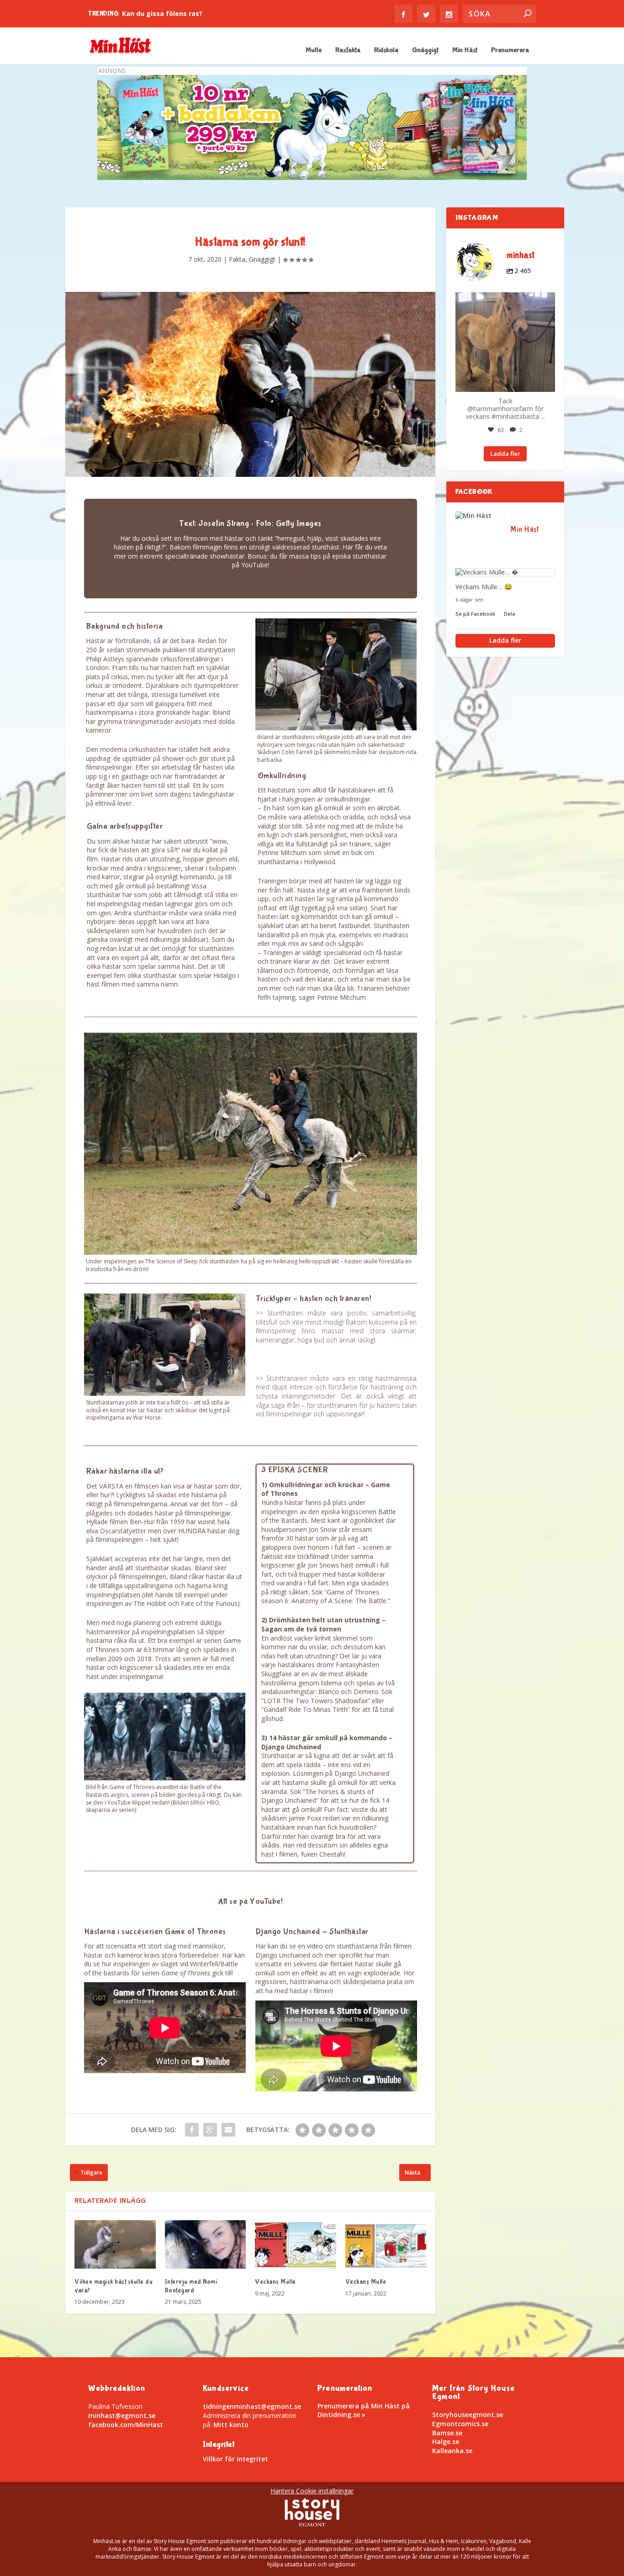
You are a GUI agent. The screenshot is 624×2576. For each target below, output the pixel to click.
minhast (504, 300)
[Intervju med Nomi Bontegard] (206, 2245)
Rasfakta (348, 50)
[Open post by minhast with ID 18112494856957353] (505, 342)
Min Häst (465, 50)
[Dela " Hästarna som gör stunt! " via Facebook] (192, 2130)
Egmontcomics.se (460, 2424)
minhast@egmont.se (122, 2415)
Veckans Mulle (275, 2282)
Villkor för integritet (235, 2459)
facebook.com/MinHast (126, 2425)
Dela (510, 614)
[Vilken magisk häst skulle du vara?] (115, 2245)
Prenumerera (510, 50)
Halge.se (446, 2441)
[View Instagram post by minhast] (547, 383)
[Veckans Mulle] (296, 2245)
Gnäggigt (425, 50)
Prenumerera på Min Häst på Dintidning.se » (364, 2410)
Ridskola (386, 50)
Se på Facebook (476, 614)
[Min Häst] (478, 516)
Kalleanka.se (452, 2451)
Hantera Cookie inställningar (312, 2491)
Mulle (314, 50)
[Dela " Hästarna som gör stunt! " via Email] (228, 2130)
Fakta (237, 259)
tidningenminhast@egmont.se (252, 2406)
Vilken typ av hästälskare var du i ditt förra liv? (200, 13)
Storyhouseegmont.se (468, 2415)
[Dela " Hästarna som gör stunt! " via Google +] (210, 2130)
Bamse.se (447, 2433)
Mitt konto (231, 2425)
